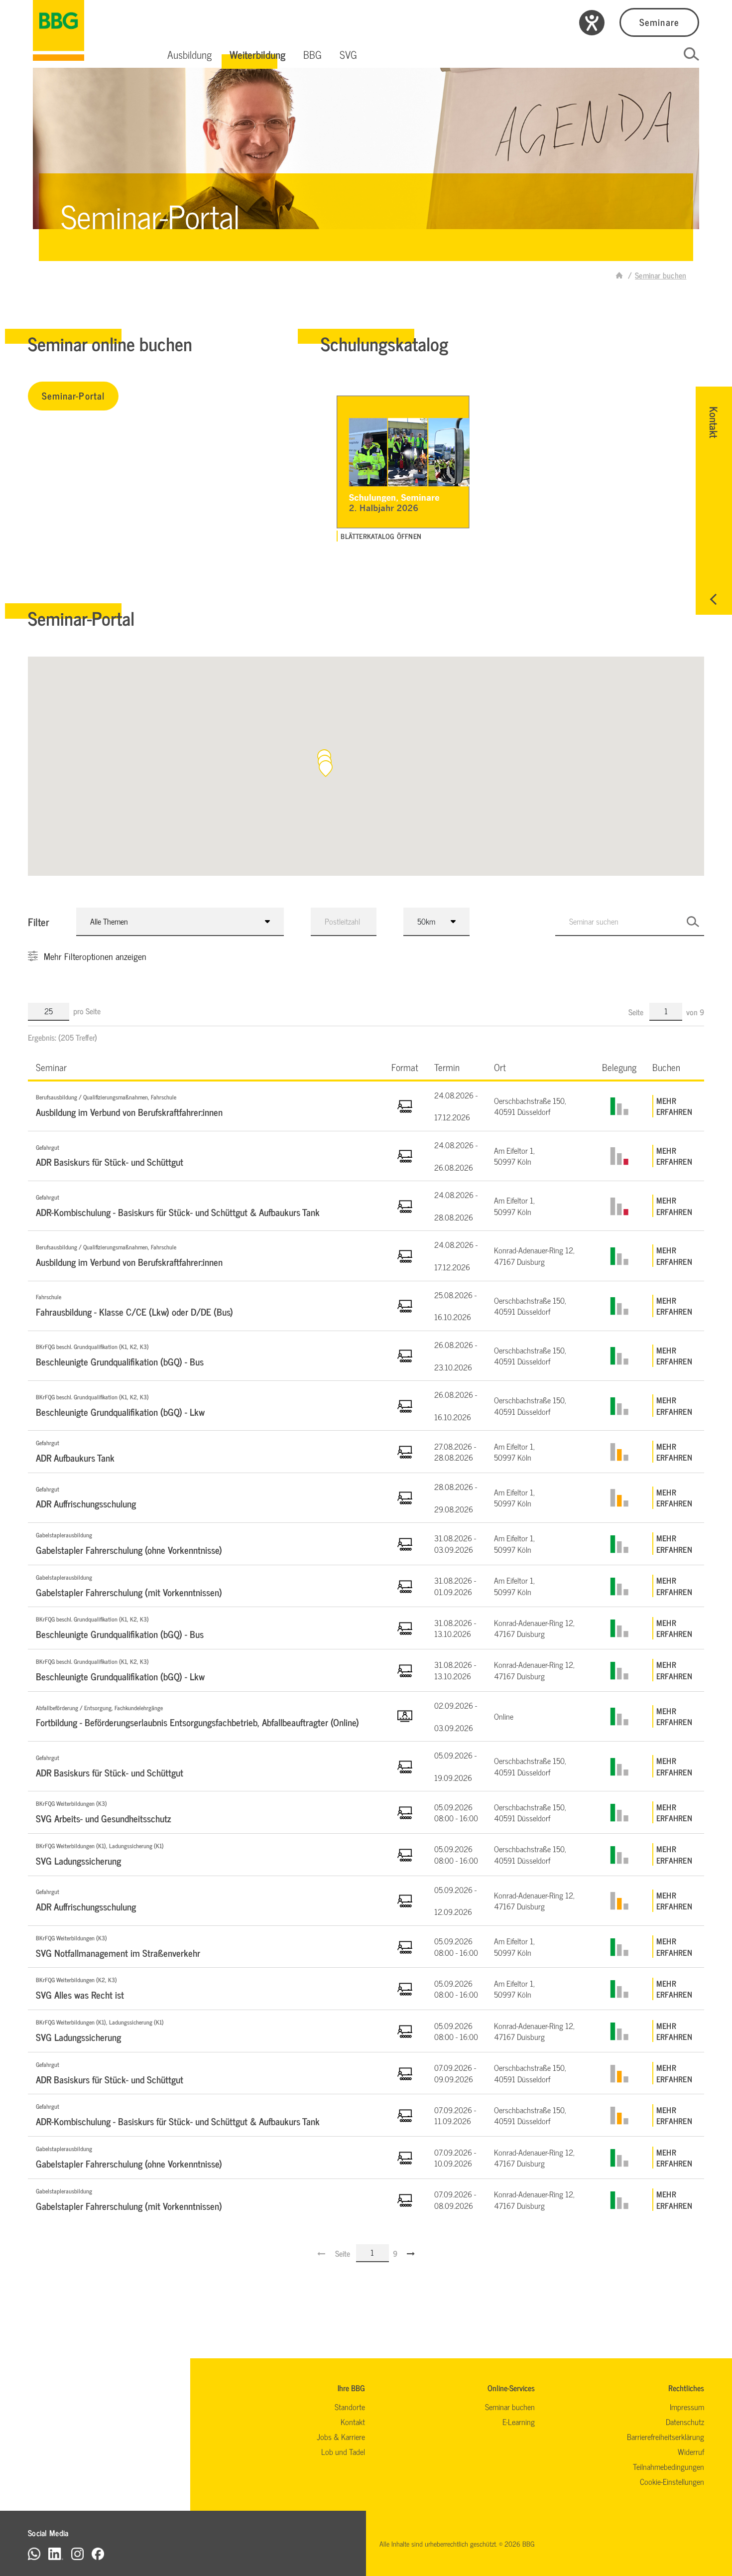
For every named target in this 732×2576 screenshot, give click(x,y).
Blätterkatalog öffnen (381, 536)
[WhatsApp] (34, 2553)
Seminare (659, 22)
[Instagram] (77, 2553)
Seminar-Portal (73, 395)
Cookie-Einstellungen (672, 2481)
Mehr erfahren (674, 1106)
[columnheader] (206, 1067)
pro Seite (87, 1011)
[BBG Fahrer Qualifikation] (59, 30)
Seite (637, 1012)
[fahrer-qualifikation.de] (619, 275)
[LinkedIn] (56, 2553)
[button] (189, 54)
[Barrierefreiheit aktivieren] (592, 23)
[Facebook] (98, 2553)
